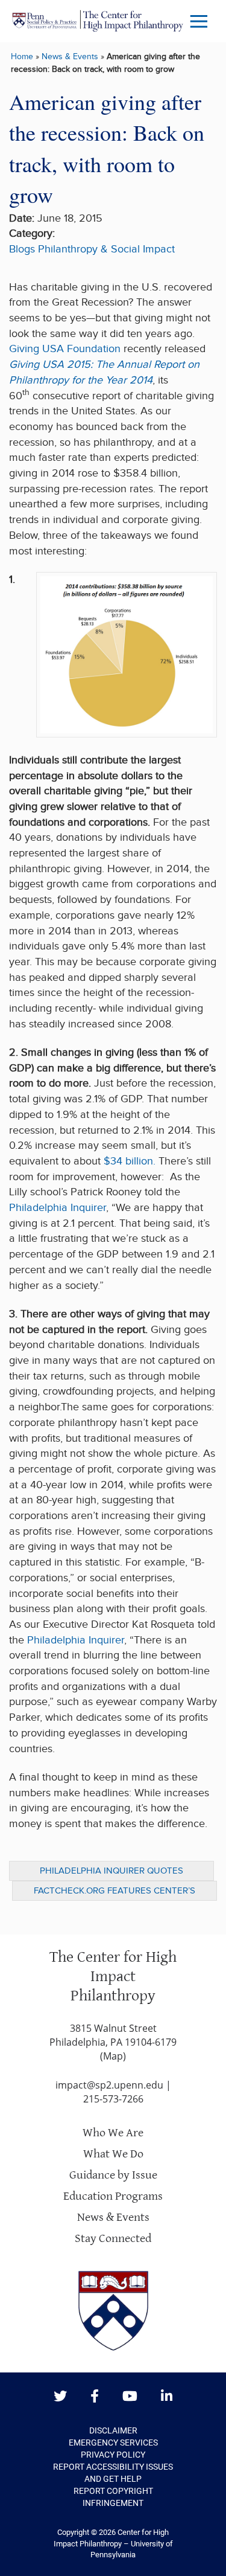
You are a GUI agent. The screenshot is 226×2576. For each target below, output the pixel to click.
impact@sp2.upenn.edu (109, 2085)
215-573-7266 (113, 2099)
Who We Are (113, 2133)
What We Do (113, 2154)
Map (113, 2056)
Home (22, 56)
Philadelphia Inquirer (58, 1208)
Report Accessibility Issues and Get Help (113, 2473)
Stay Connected (113, 2239)
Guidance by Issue (113, 2175)
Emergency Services (113, 2443)
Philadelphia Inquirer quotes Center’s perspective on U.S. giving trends (111, 1873)
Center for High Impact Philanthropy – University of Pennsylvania (113, 2543)
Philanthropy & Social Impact (106, 249)
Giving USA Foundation (65, 349)
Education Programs (113, 2196)
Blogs (22, 249)
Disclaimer (113, 2430)
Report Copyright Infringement (113, 2497)
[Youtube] (130, 2397)
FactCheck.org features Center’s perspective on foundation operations (115, 1893)
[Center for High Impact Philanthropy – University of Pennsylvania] (98, 21)
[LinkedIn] (167, 2397)
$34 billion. (130, 1161)
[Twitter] (60, 2397)
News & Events (70, 56)
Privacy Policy (113, 2455)
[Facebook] (95, 2397)
